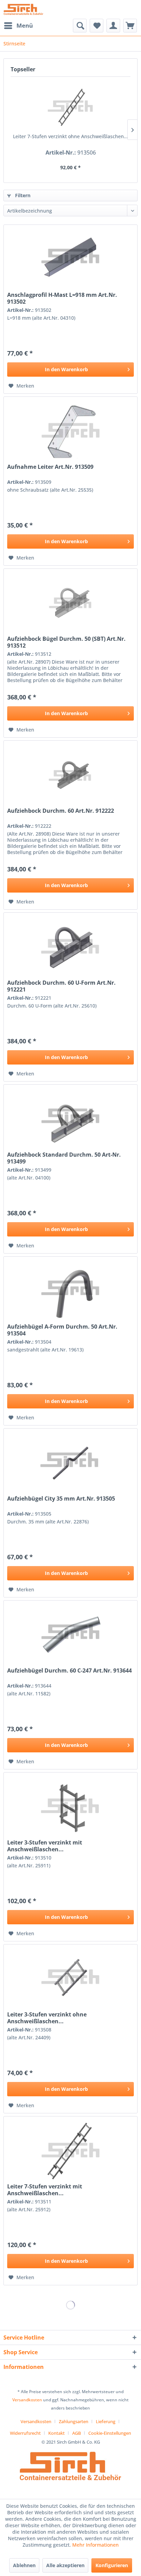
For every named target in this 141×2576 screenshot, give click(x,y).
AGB (76, 2433)
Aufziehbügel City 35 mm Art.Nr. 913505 (61, 1499)
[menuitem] (18, 26)
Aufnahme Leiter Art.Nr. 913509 (50, 467)
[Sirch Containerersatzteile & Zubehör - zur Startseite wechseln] (23, 9)
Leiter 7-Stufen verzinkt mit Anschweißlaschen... (45, 2190)
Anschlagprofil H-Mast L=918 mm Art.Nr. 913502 (62, 298)
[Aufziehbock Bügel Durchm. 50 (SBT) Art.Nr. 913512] (70, 603)
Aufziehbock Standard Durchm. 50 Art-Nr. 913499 (64, 1158)
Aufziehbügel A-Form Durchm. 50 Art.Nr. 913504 (62, 1330)
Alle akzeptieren (65, 2565)
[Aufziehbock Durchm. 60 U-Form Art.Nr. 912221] (70, 947)
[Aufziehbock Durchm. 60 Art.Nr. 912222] (70, 775)
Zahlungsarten (74, 2421)
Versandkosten (27, 2400)
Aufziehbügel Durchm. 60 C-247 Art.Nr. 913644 (69, 1671)
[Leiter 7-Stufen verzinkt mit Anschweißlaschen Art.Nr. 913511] (70, 2151)
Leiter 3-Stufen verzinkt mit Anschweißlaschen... (45, 1846)
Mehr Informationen (95, 2545)
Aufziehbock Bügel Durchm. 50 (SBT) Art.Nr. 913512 (66, 642)
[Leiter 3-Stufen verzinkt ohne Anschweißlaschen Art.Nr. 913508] (70, 1979)
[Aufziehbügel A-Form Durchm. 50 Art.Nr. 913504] (70, 1291)
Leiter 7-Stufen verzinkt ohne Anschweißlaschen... (70, 136)
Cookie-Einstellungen (110, 2433)
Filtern (22, 195)
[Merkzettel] (97, 26)
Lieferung (106, 2421)
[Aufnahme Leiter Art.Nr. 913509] (70, 431)
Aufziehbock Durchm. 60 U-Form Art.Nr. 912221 (61, 986)
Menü (25, 25)
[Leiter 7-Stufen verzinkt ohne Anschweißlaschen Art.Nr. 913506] (70, 106)
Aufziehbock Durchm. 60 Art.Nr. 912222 (61, 811)
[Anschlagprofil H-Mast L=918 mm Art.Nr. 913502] (70, 259)
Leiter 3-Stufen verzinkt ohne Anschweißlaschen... (47, 2018)
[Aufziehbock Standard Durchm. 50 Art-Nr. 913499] (70, 1119)
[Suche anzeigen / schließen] (80, 26)
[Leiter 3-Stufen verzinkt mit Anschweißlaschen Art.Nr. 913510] (70, 1807)
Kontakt (56, 2433)
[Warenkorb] (130, 26)
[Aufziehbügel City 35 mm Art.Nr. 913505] (70, 1463)
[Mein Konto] (113, 26)
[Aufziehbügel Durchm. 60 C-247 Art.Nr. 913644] (70, 1635)
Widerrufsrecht (25, 2433)
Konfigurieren (112, 2565)
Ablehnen (24, 2565)
